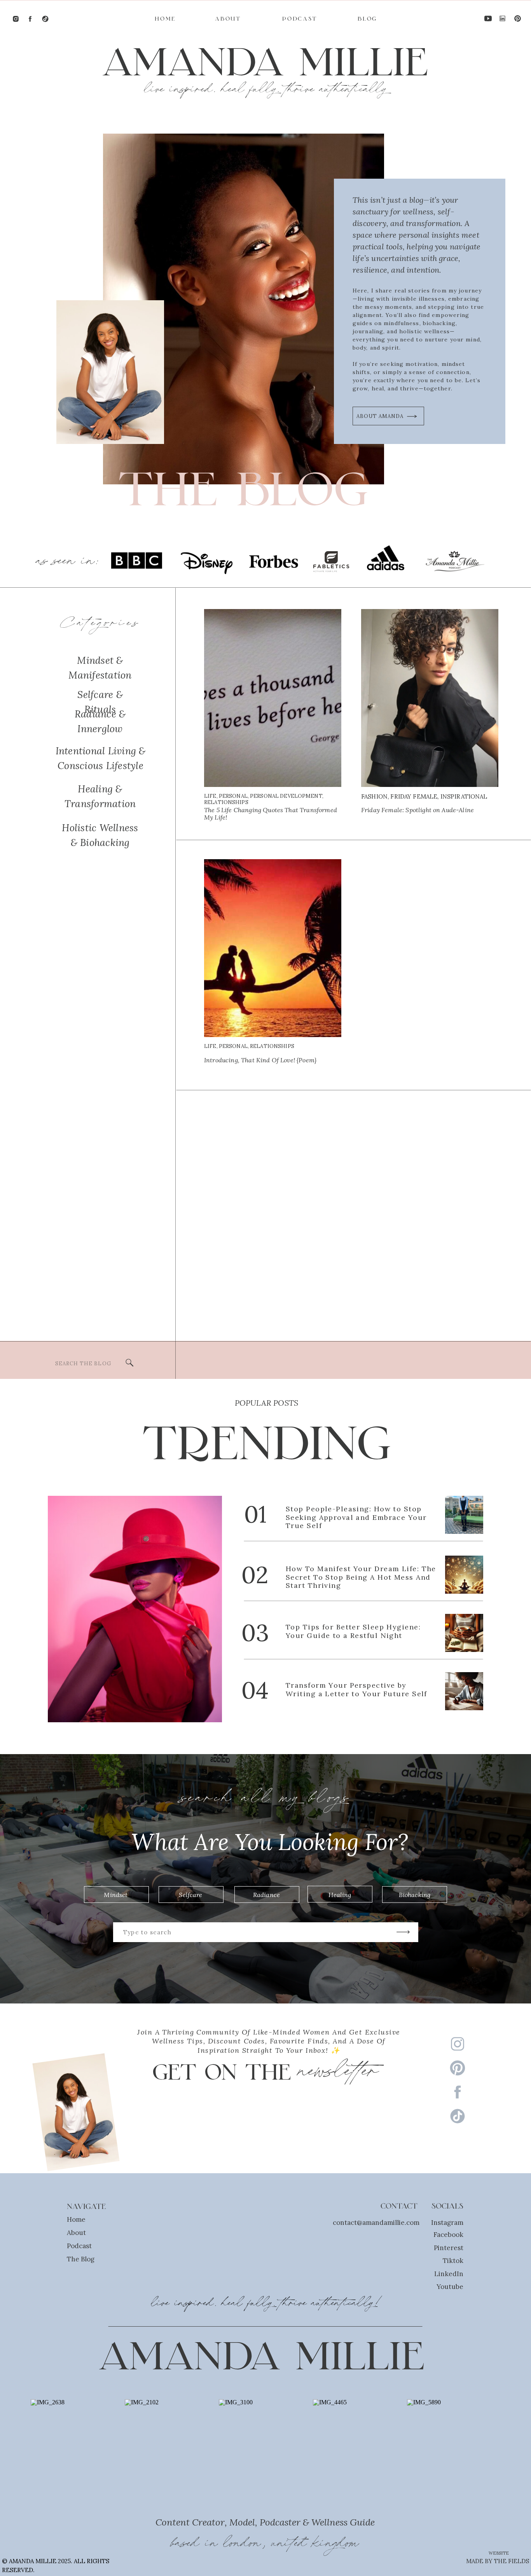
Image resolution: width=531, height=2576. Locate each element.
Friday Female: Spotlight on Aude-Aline (417, 810)
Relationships (226, 802)
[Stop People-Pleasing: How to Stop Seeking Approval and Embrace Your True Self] (464, 1515)
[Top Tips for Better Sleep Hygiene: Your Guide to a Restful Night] (464, 1633)
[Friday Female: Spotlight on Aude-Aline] (430, 698)
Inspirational (464, 796)
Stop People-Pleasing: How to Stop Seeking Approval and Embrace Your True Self (356, 1517)
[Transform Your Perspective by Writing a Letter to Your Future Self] (464, 1691)
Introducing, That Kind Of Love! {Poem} (260, 1060)
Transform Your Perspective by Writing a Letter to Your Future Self (356, 1689)
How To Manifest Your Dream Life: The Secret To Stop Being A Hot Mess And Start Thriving (361, 1577)
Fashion (374, 796)
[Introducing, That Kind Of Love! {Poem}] (273, 948)
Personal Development (286, 796)
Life (210, 796)
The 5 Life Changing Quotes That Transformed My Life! (271, 814)
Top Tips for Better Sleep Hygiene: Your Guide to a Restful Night (353, 1631)
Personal (233, 796)
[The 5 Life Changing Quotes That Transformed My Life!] (273, 698)
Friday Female (414, 796)
